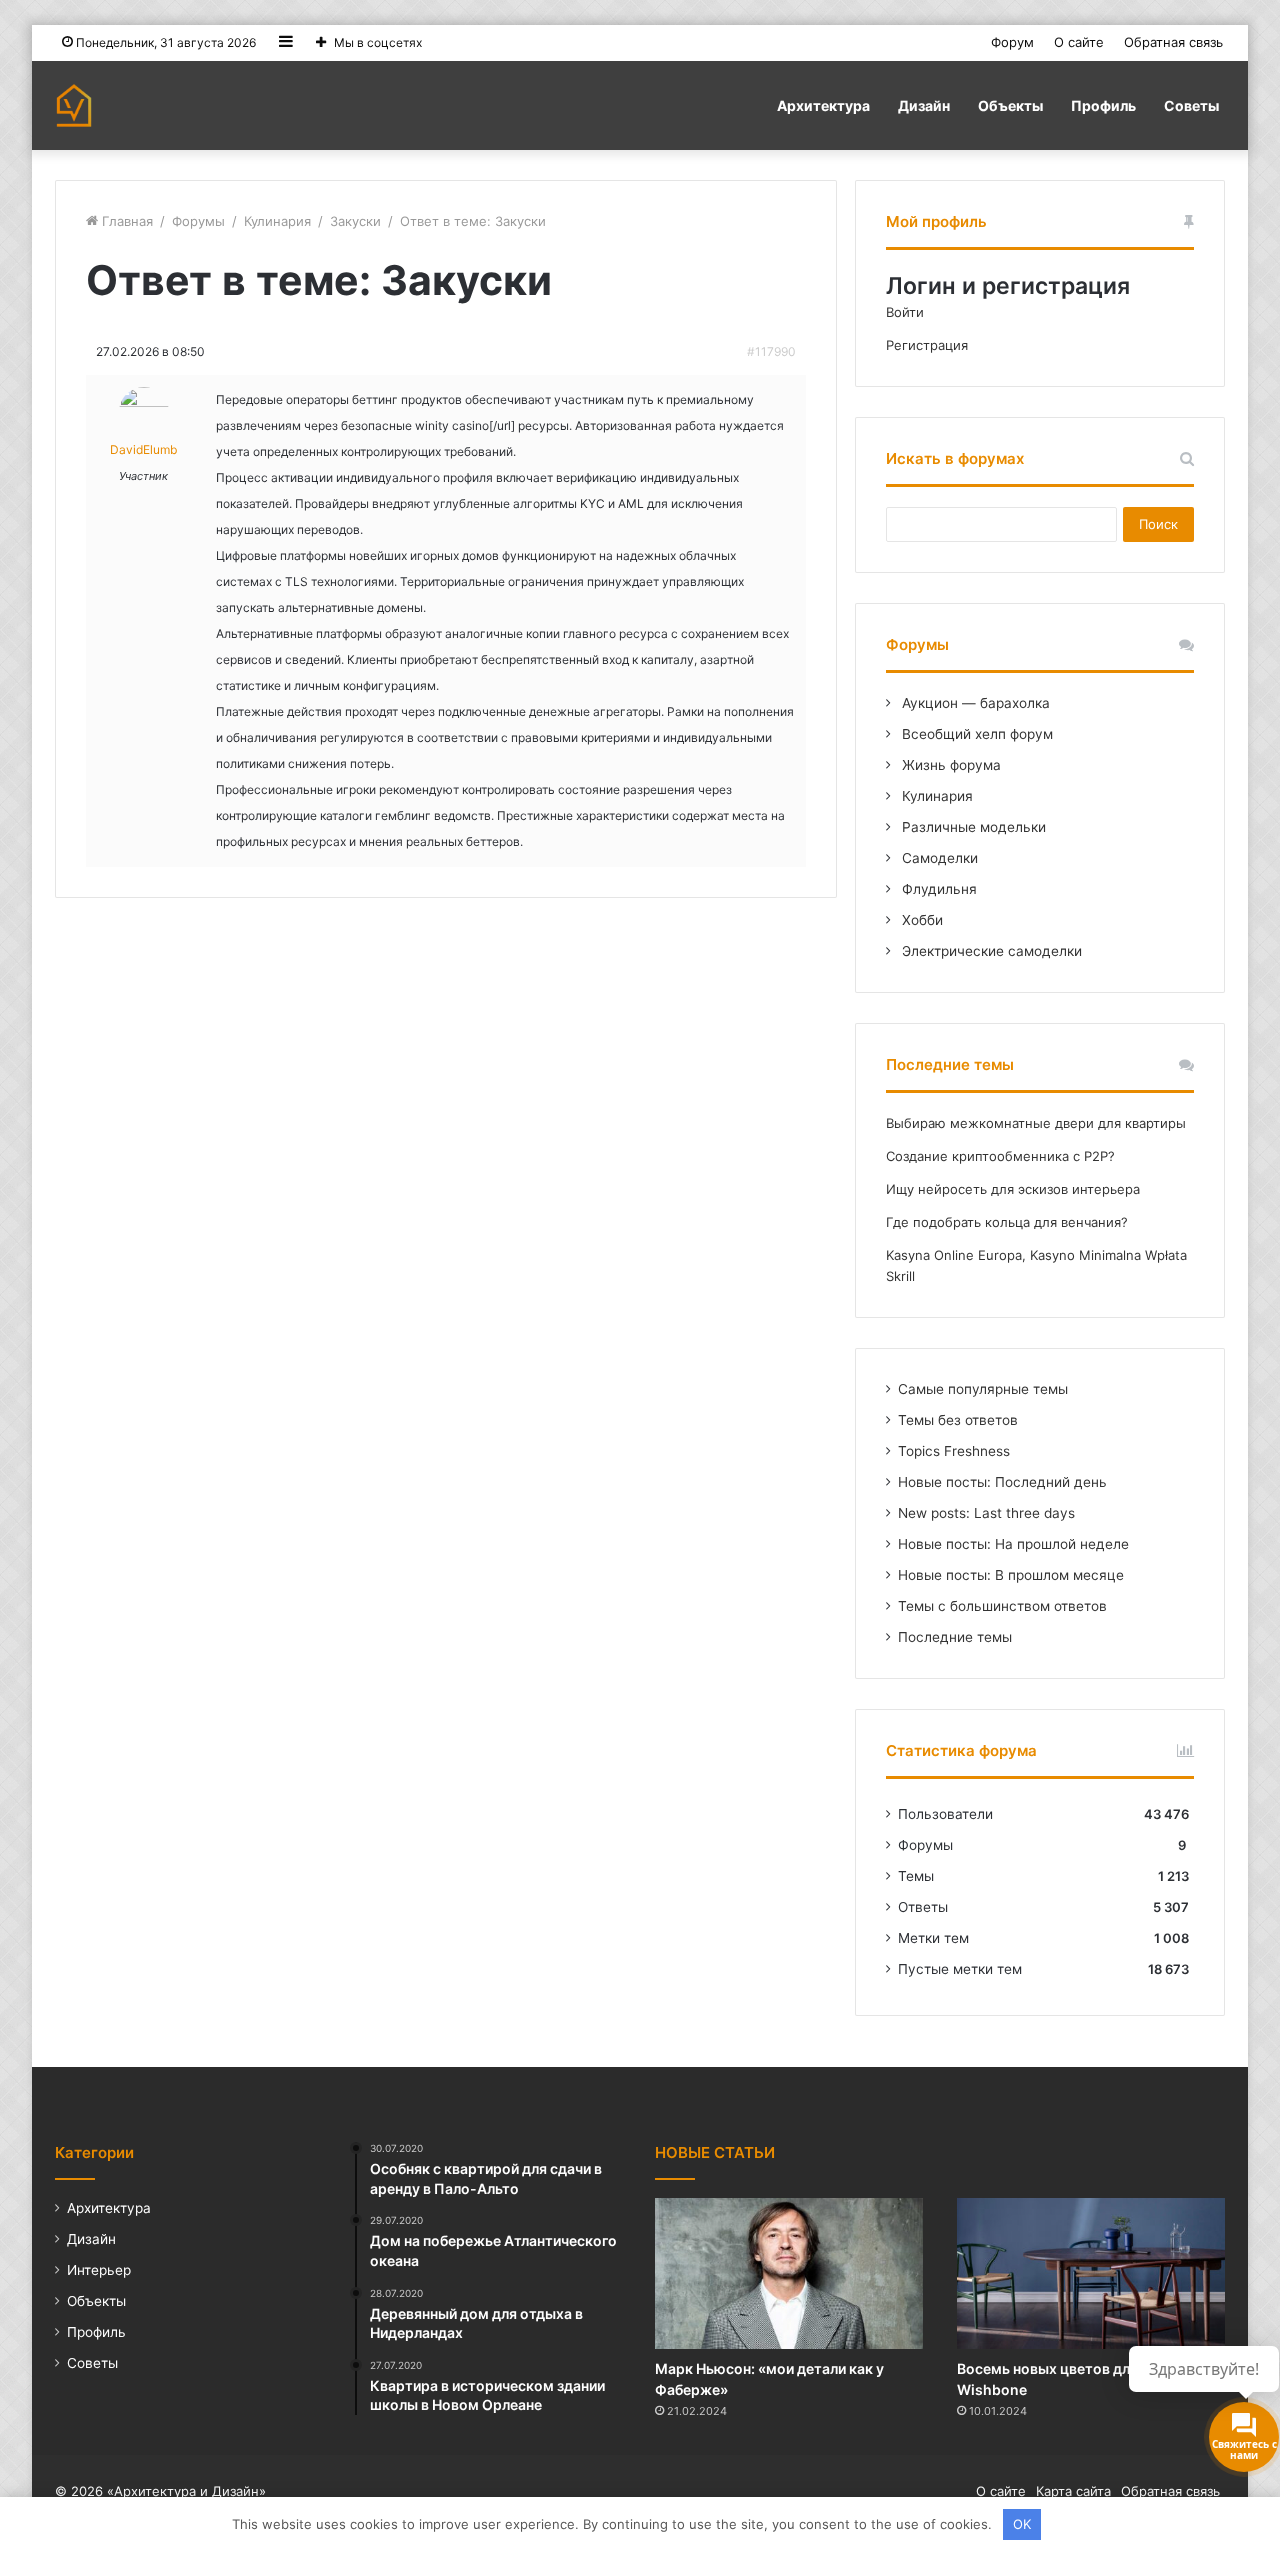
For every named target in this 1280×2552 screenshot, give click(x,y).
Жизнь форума (949, 765)
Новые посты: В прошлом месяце (1011, 1575)
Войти (905, 312)
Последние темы (955, 1637)
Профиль (1103, 105)
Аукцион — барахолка (974, 703)
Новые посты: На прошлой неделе (1013, 1544)
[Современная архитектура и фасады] (74, 105)
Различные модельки (972, 827)
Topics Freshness (954, 1451)
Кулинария (277, 221)
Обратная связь (1173, 42)
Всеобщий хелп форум (975, 734)
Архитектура (823, 105)
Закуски (355, 221)
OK (1022, 2524)
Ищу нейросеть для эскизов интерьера (1013, 1189)
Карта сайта (1073, 2491)
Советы (1191, 105)
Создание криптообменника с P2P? (1000, 1156)
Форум (1012, 42)
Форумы (198, 221)
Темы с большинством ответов (1002, 1606)
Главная (125, 221)
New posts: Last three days (986, 1513)
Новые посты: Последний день (1002, 1482)
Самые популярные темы (983, 1389)
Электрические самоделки (990, 951)
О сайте (1079, 42)
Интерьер (99, 2270)
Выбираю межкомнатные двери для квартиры (1036, 1123)
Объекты (1010, 105)
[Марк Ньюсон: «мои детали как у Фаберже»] (789, 2273)
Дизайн (924, 105)
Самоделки (938, 858)
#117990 (771, 351)
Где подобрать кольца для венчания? (1007, 1222)
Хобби (920, 920)
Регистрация (927, 345)
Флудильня (937, 889)
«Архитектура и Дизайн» (186, 2491)
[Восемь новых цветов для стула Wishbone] (1091, 2273)
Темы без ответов (958, 1420)
